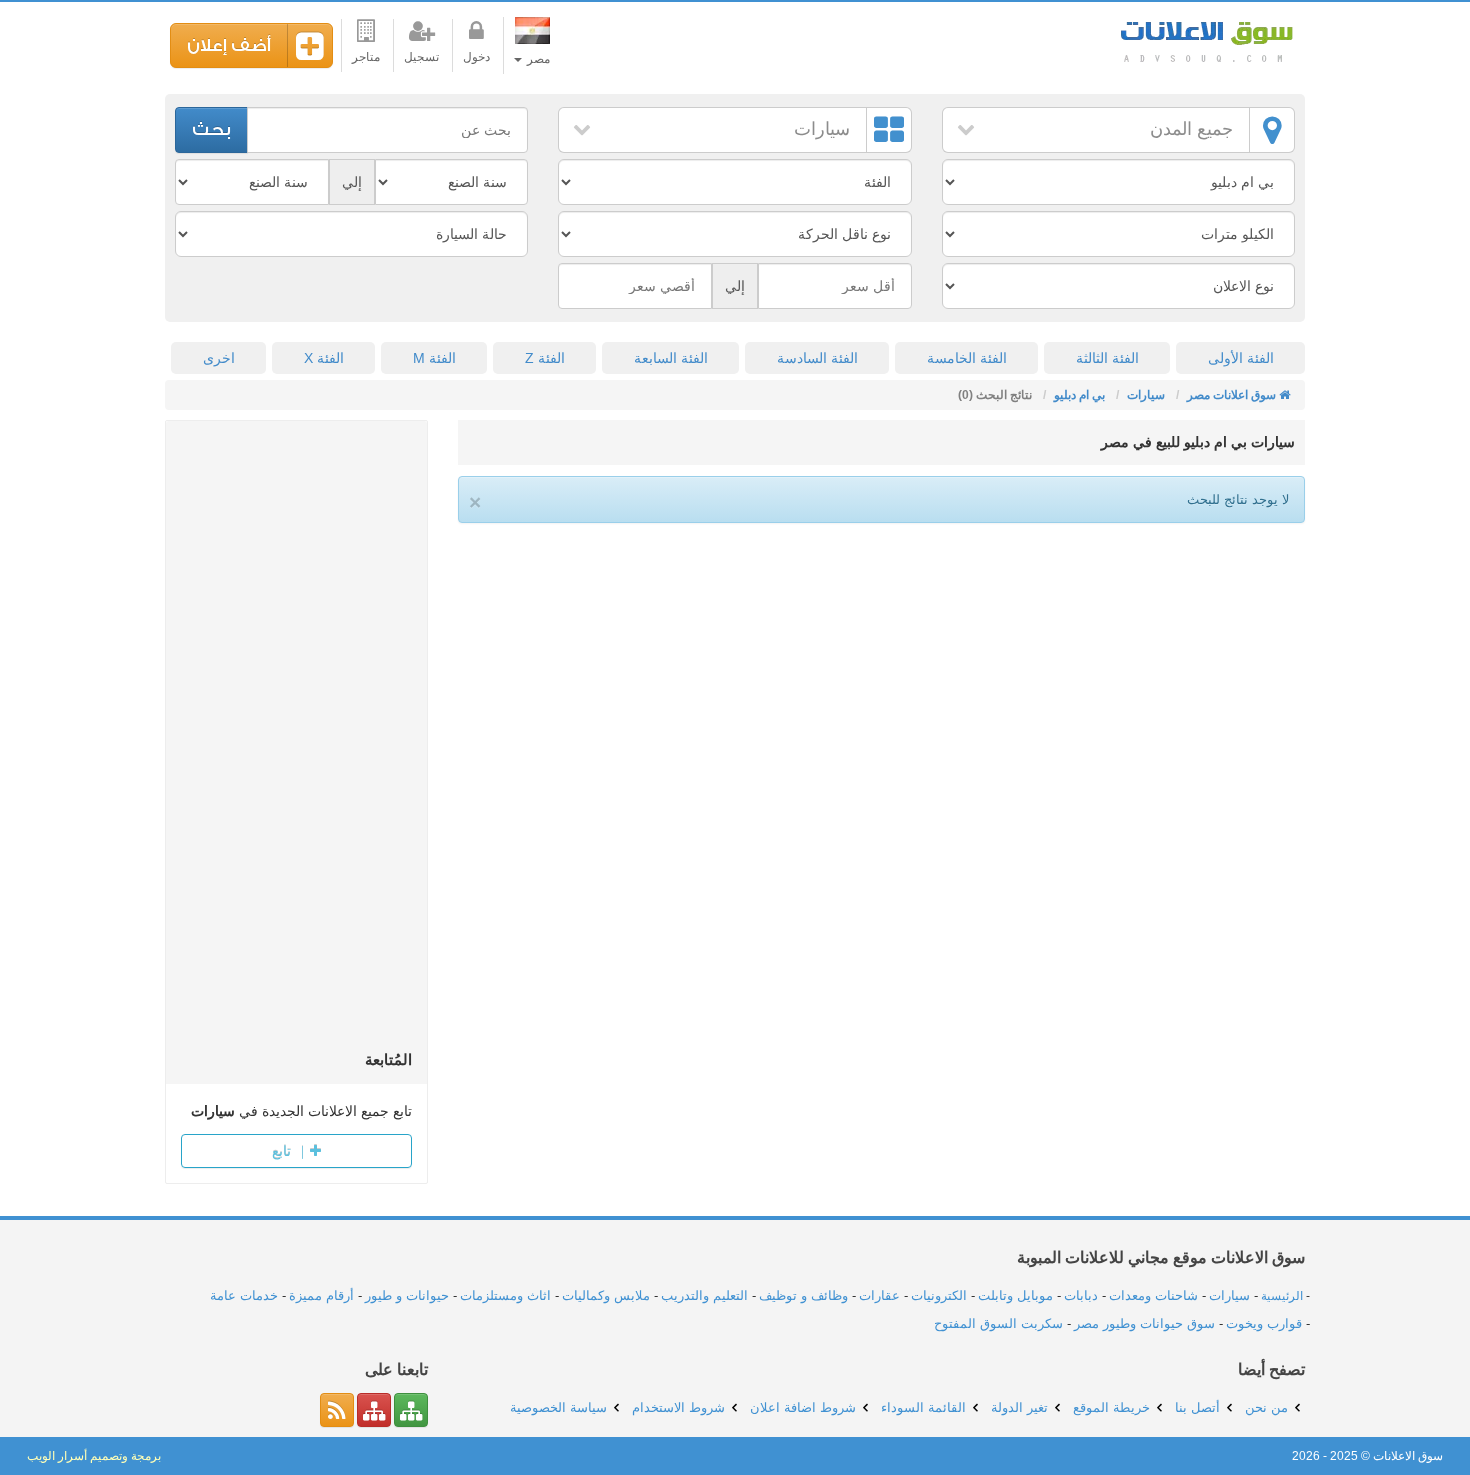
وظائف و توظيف (803, 1295)
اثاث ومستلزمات (505, 1295)
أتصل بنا (1197, 1407)
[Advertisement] (296, 742)
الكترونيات (939, 1295)
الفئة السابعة (671, 358)
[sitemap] (411, 1410)
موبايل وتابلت (1015, 1295)
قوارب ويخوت (1264, 1323)
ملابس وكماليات (606, 1295)
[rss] (337, 1410)
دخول (476, 57)
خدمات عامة (244, 1295)
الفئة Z (545, 358)
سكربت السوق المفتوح (998, 1323)
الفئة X (324, 358)
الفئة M (434, 358)
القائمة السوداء (923, 1407)
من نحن (1266, 1407)
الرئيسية (1282, 1296)
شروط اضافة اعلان (803, 1407)
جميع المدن (1191, 129)
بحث (211, 129)
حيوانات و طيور (407, 1295)
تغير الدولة (1019, 1407)
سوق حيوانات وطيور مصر (1144, 1323)
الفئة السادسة (817, 358)
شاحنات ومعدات (1153, 1295)
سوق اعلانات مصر (1205, 39)
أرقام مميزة (321, 1295)
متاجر (366, 57)
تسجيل (421, 57)
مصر (537, 59)
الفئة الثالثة (1107, 358)
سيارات (822, 129)
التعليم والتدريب (704, 1295)
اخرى (219, 358)
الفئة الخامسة (967, 358)
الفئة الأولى (1241, 358)
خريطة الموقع (1111, 1407)
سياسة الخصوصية (558, 1407)
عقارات (879, 1295)
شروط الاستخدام (678, 1407)
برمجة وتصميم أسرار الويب (94, 1456)
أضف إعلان (229, 45)
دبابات (1081, 1295)
